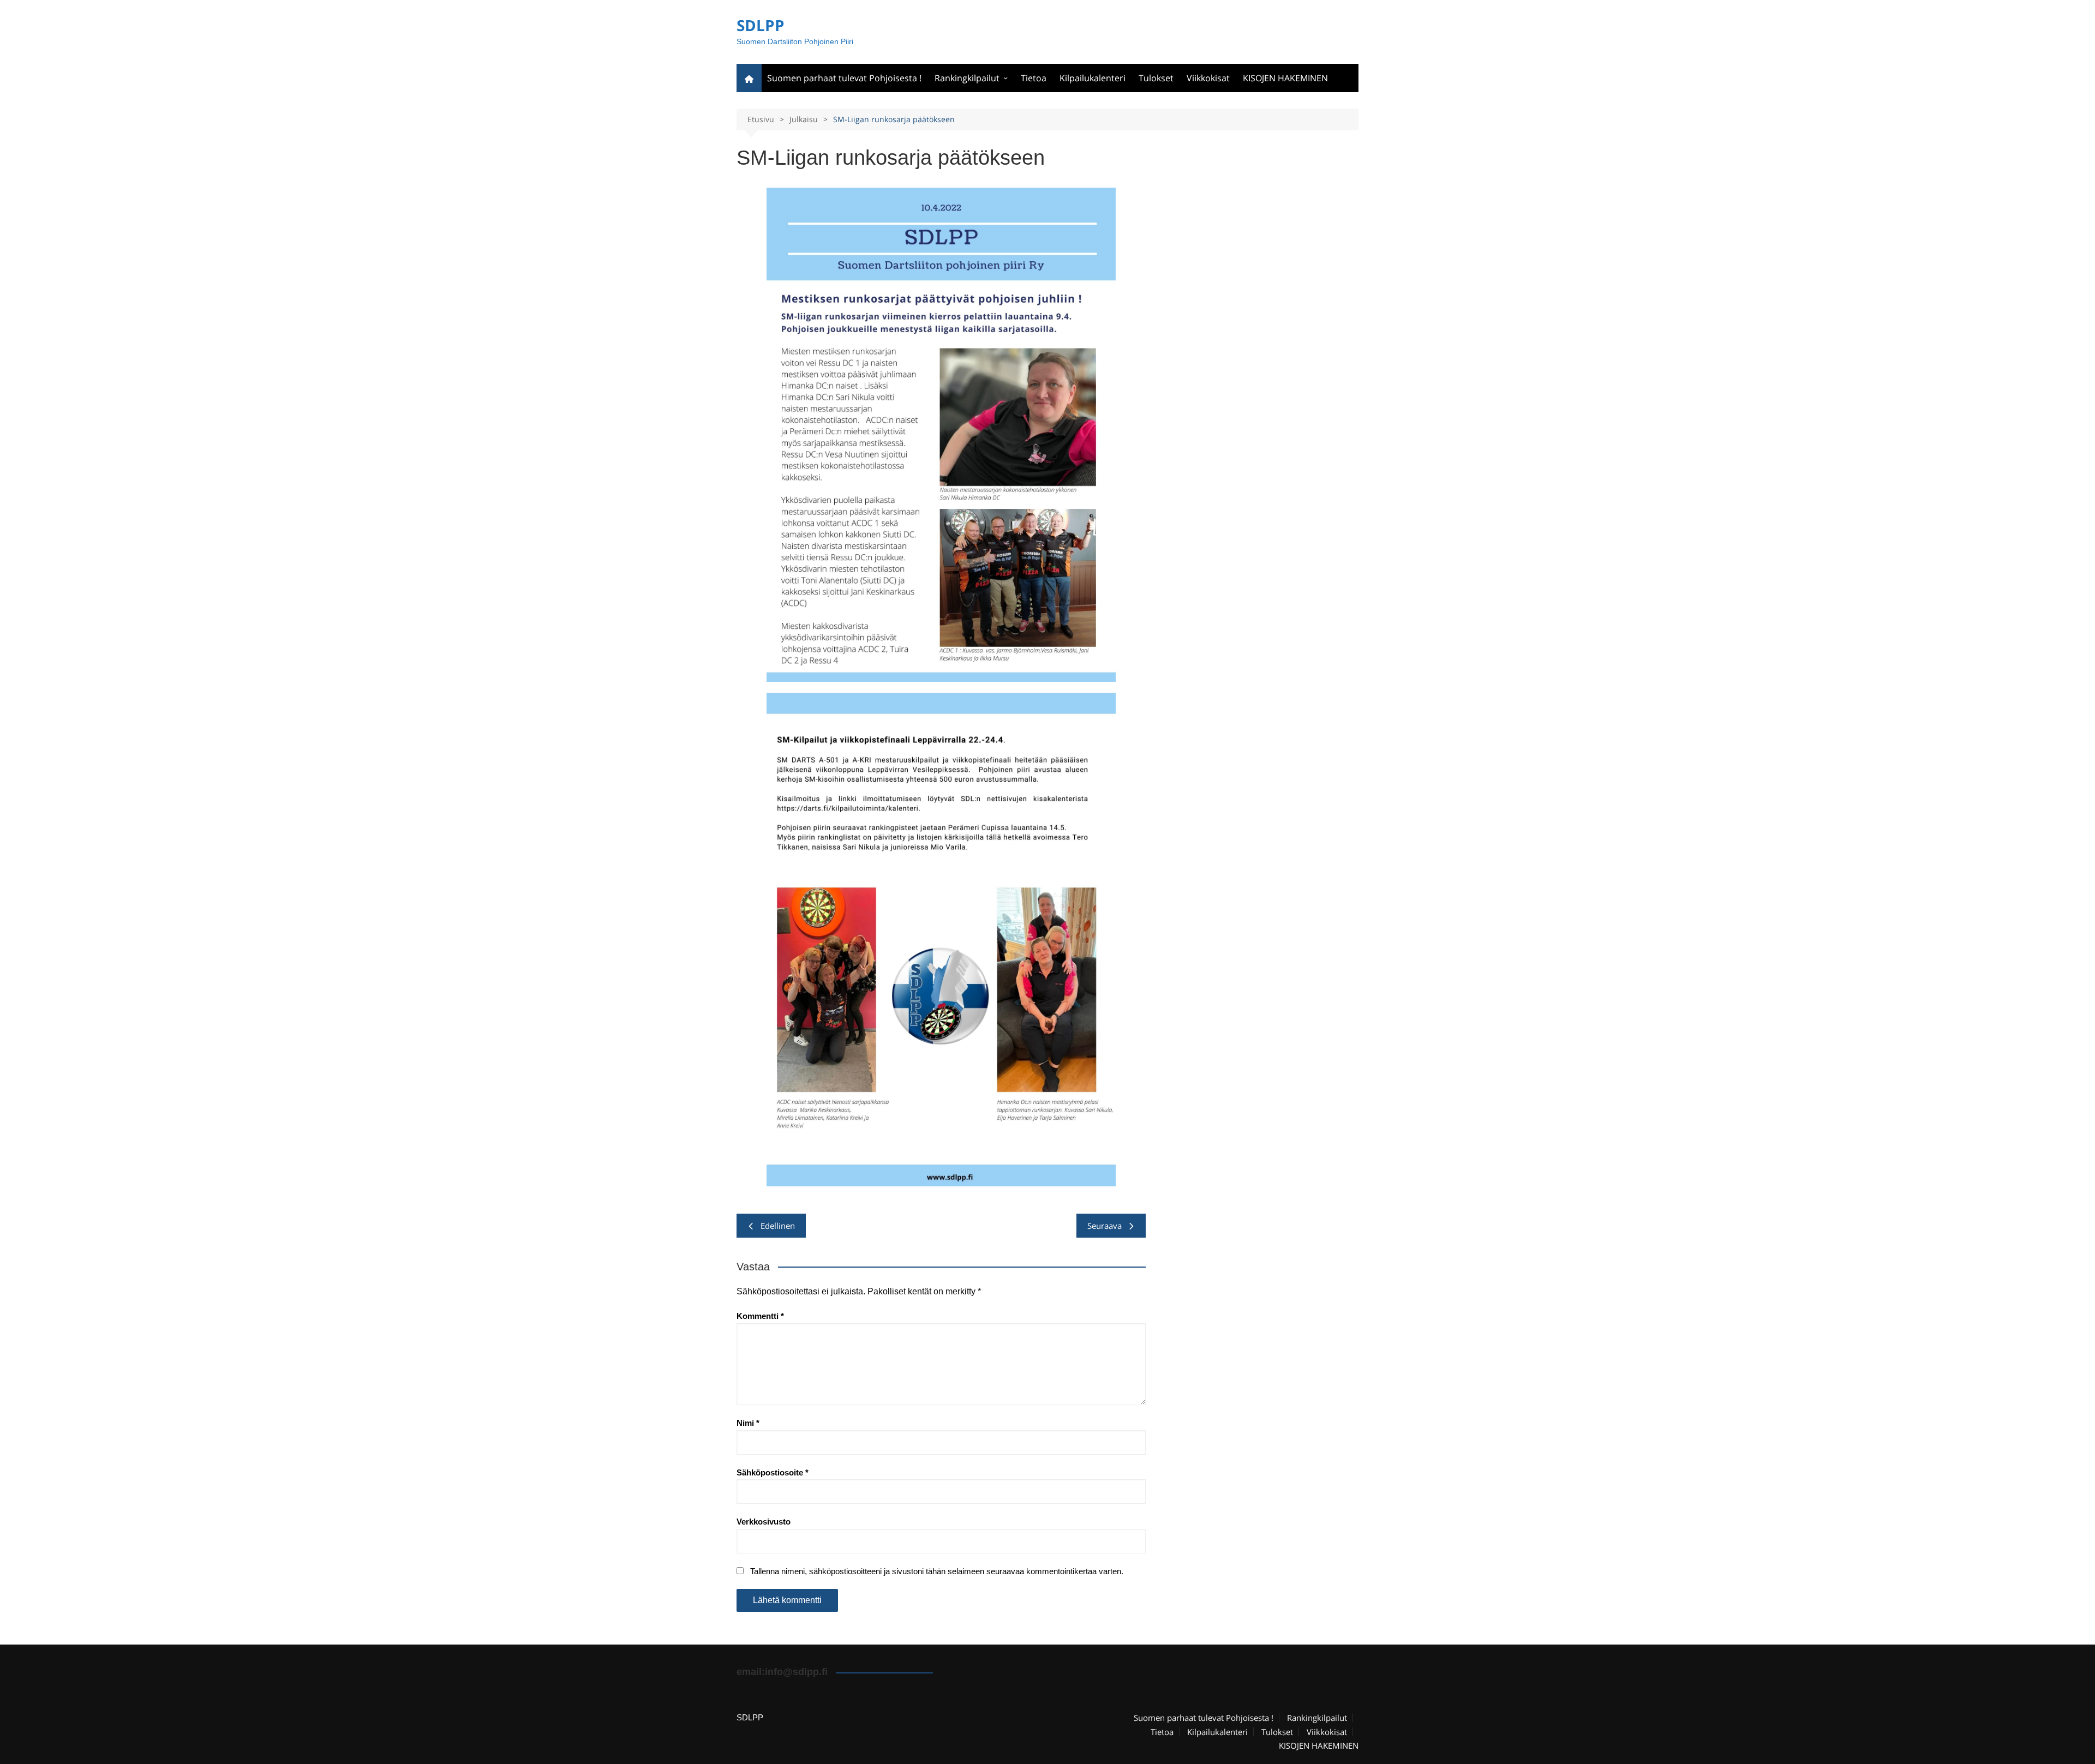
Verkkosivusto (764, 1522)
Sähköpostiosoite (773, 1472)
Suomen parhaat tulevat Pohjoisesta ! (844, 78)
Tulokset (1156, 78)
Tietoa (1034, 78)
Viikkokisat (1208, 78)
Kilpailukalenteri (1093, 78)
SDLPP (761, 25)
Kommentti (760, 1316)
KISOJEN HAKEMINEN (1285, 78)
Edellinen (778, 1226)
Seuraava (1105, 1226)
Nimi (748, 1423)
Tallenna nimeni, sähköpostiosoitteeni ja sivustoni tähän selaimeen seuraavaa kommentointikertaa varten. (937, 1571)
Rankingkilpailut (967, 78)
